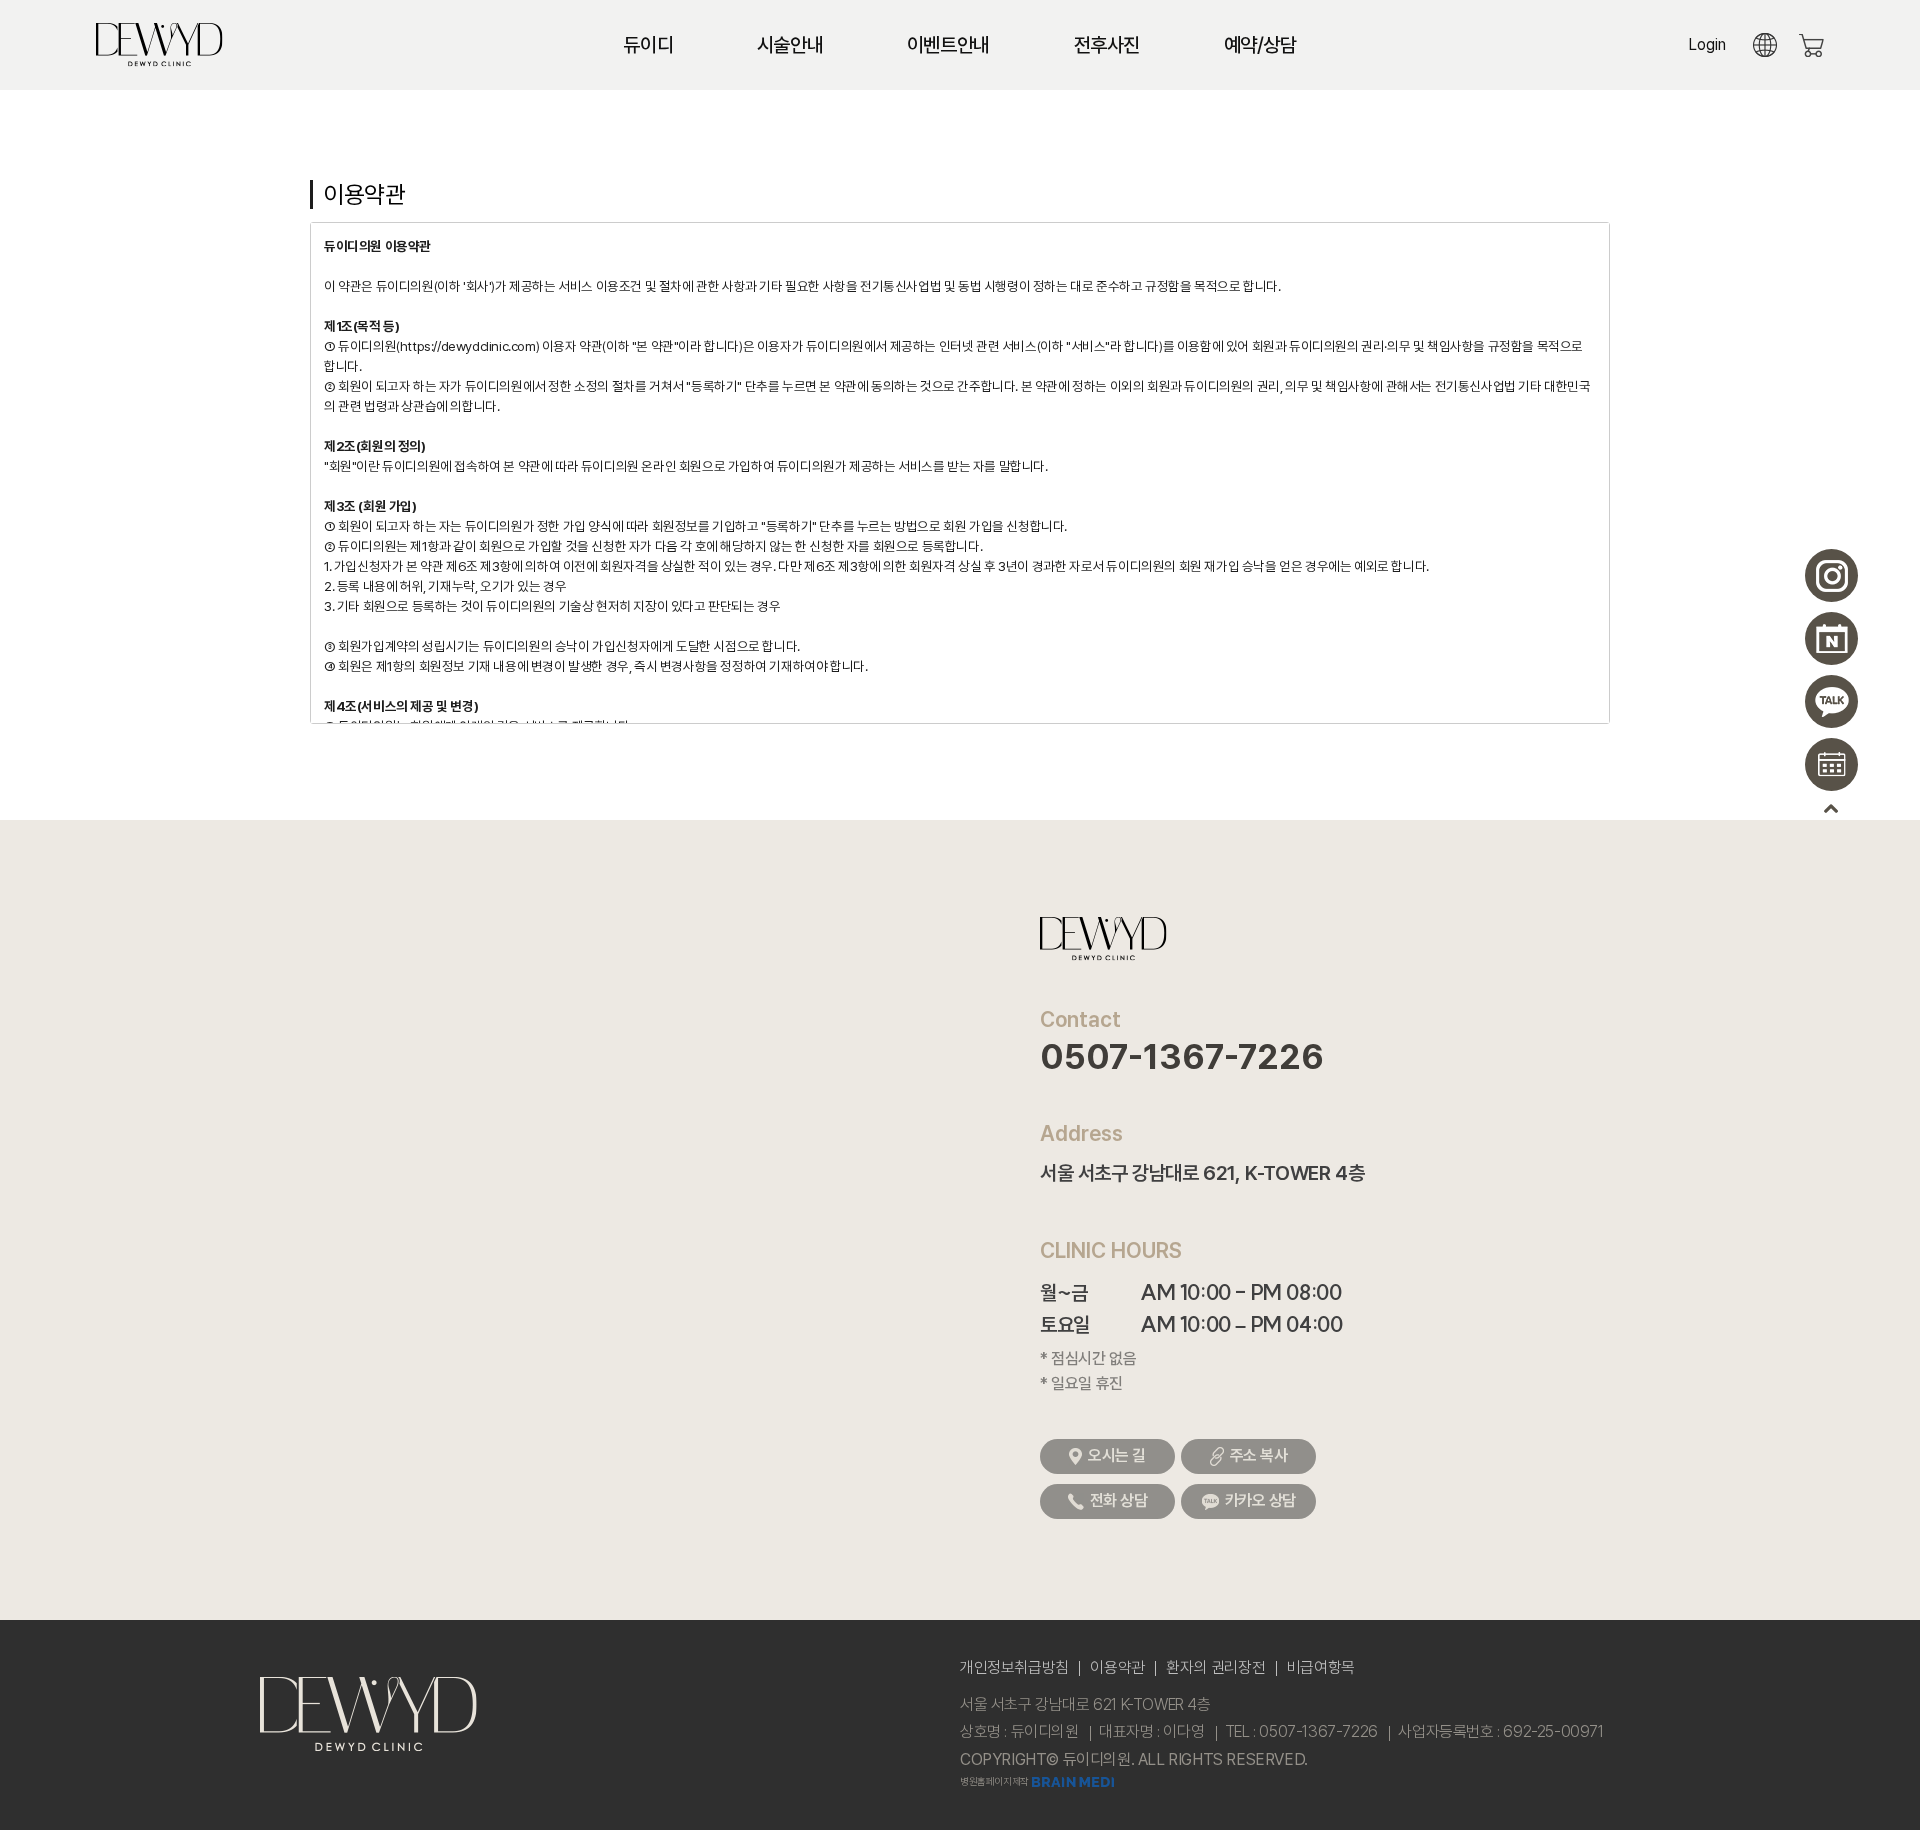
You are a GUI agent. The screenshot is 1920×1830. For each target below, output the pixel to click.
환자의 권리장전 (1215, 1667)
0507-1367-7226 (1182, 1057)
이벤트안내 (948, 45)
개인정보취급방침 (1014, 1667)
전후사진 (1107, 45)
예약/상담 (1260, 45)
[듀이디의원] (159, 42)
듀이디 (648, 45)
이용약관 (1117, 1667)
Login (1707, 44)
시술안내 (790, 45)
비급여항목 (1321, 1667)
